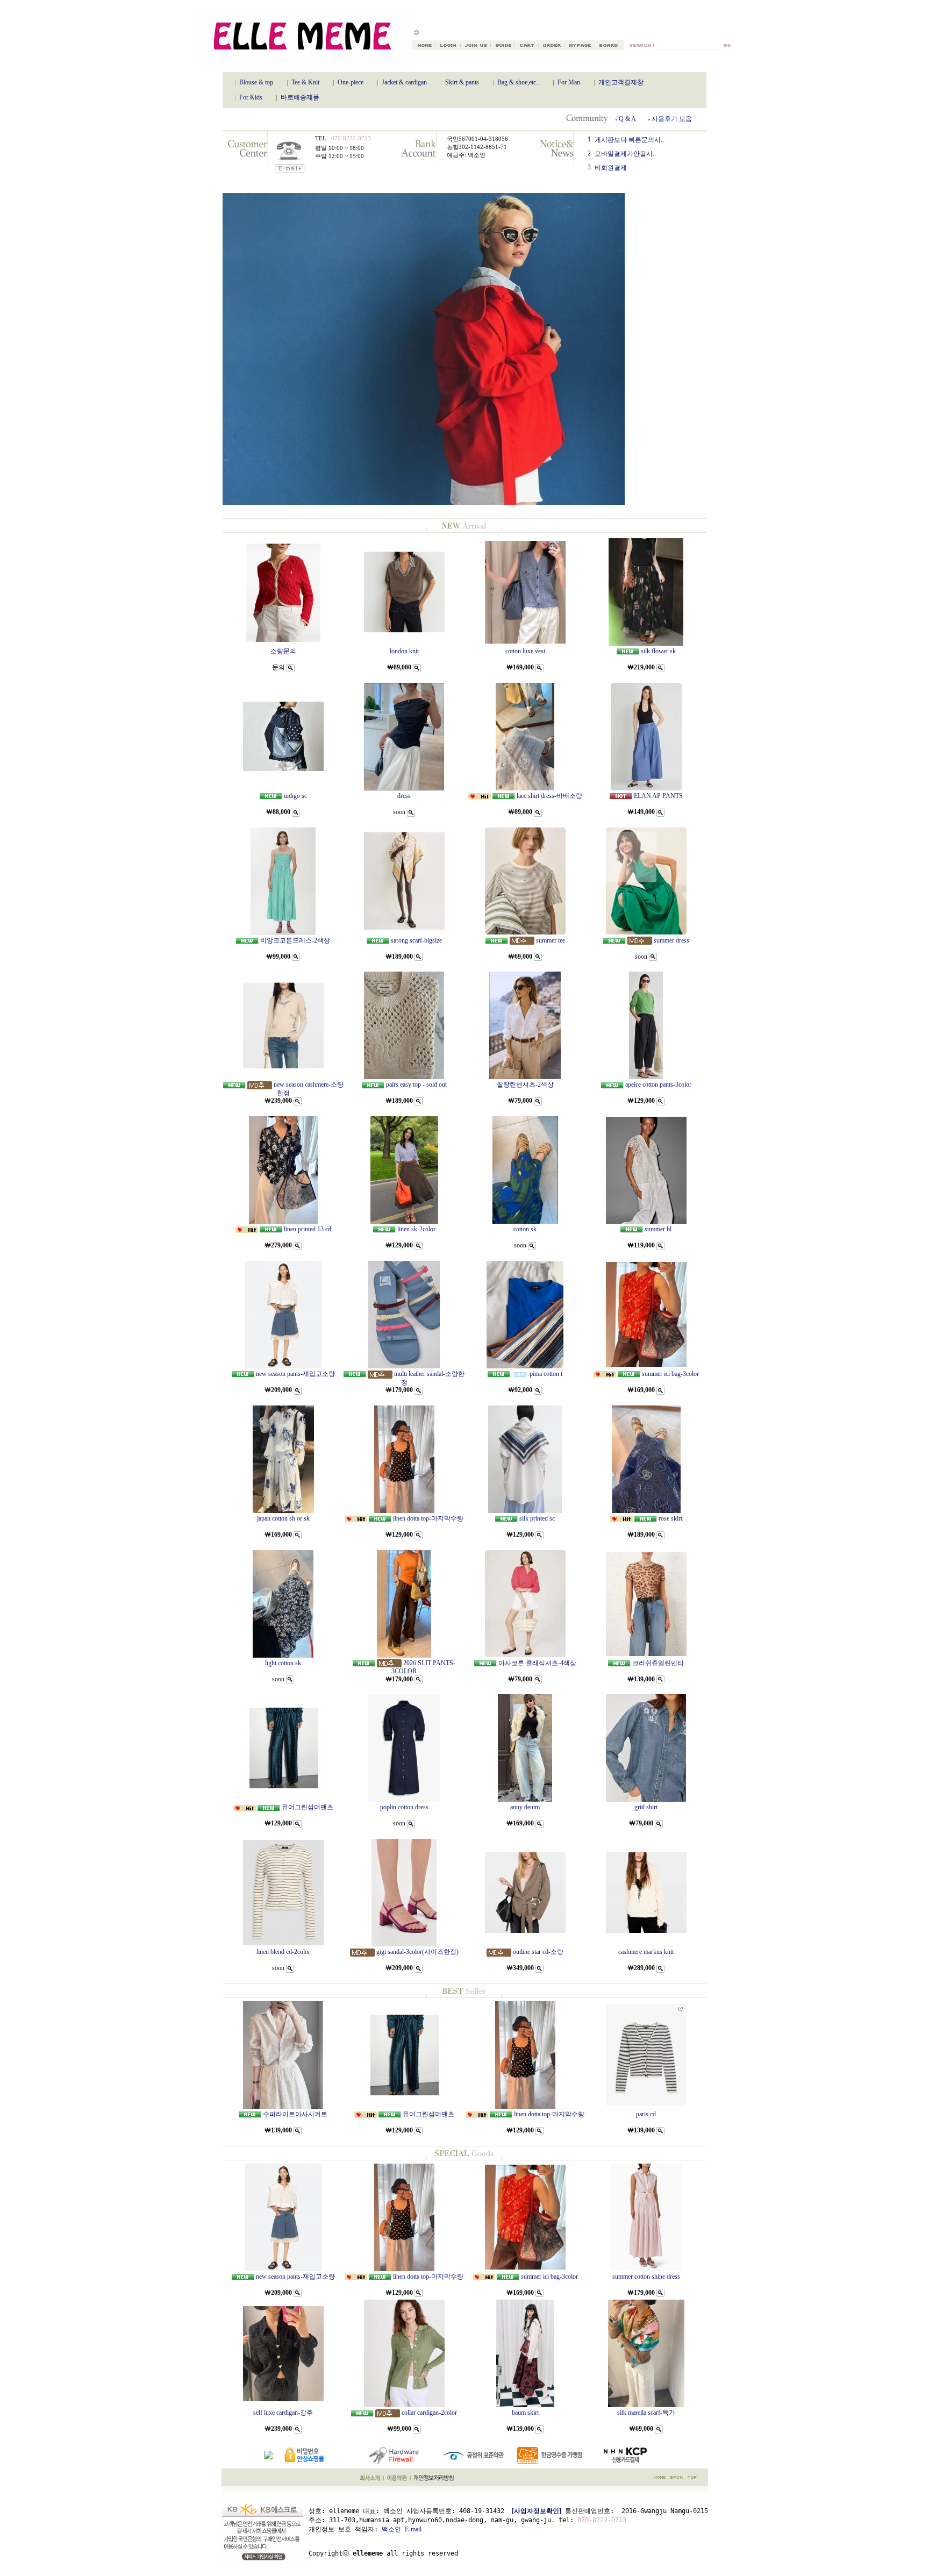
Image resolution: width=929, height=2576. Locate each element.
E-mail (413, 2529)
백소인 (391, 2529)
